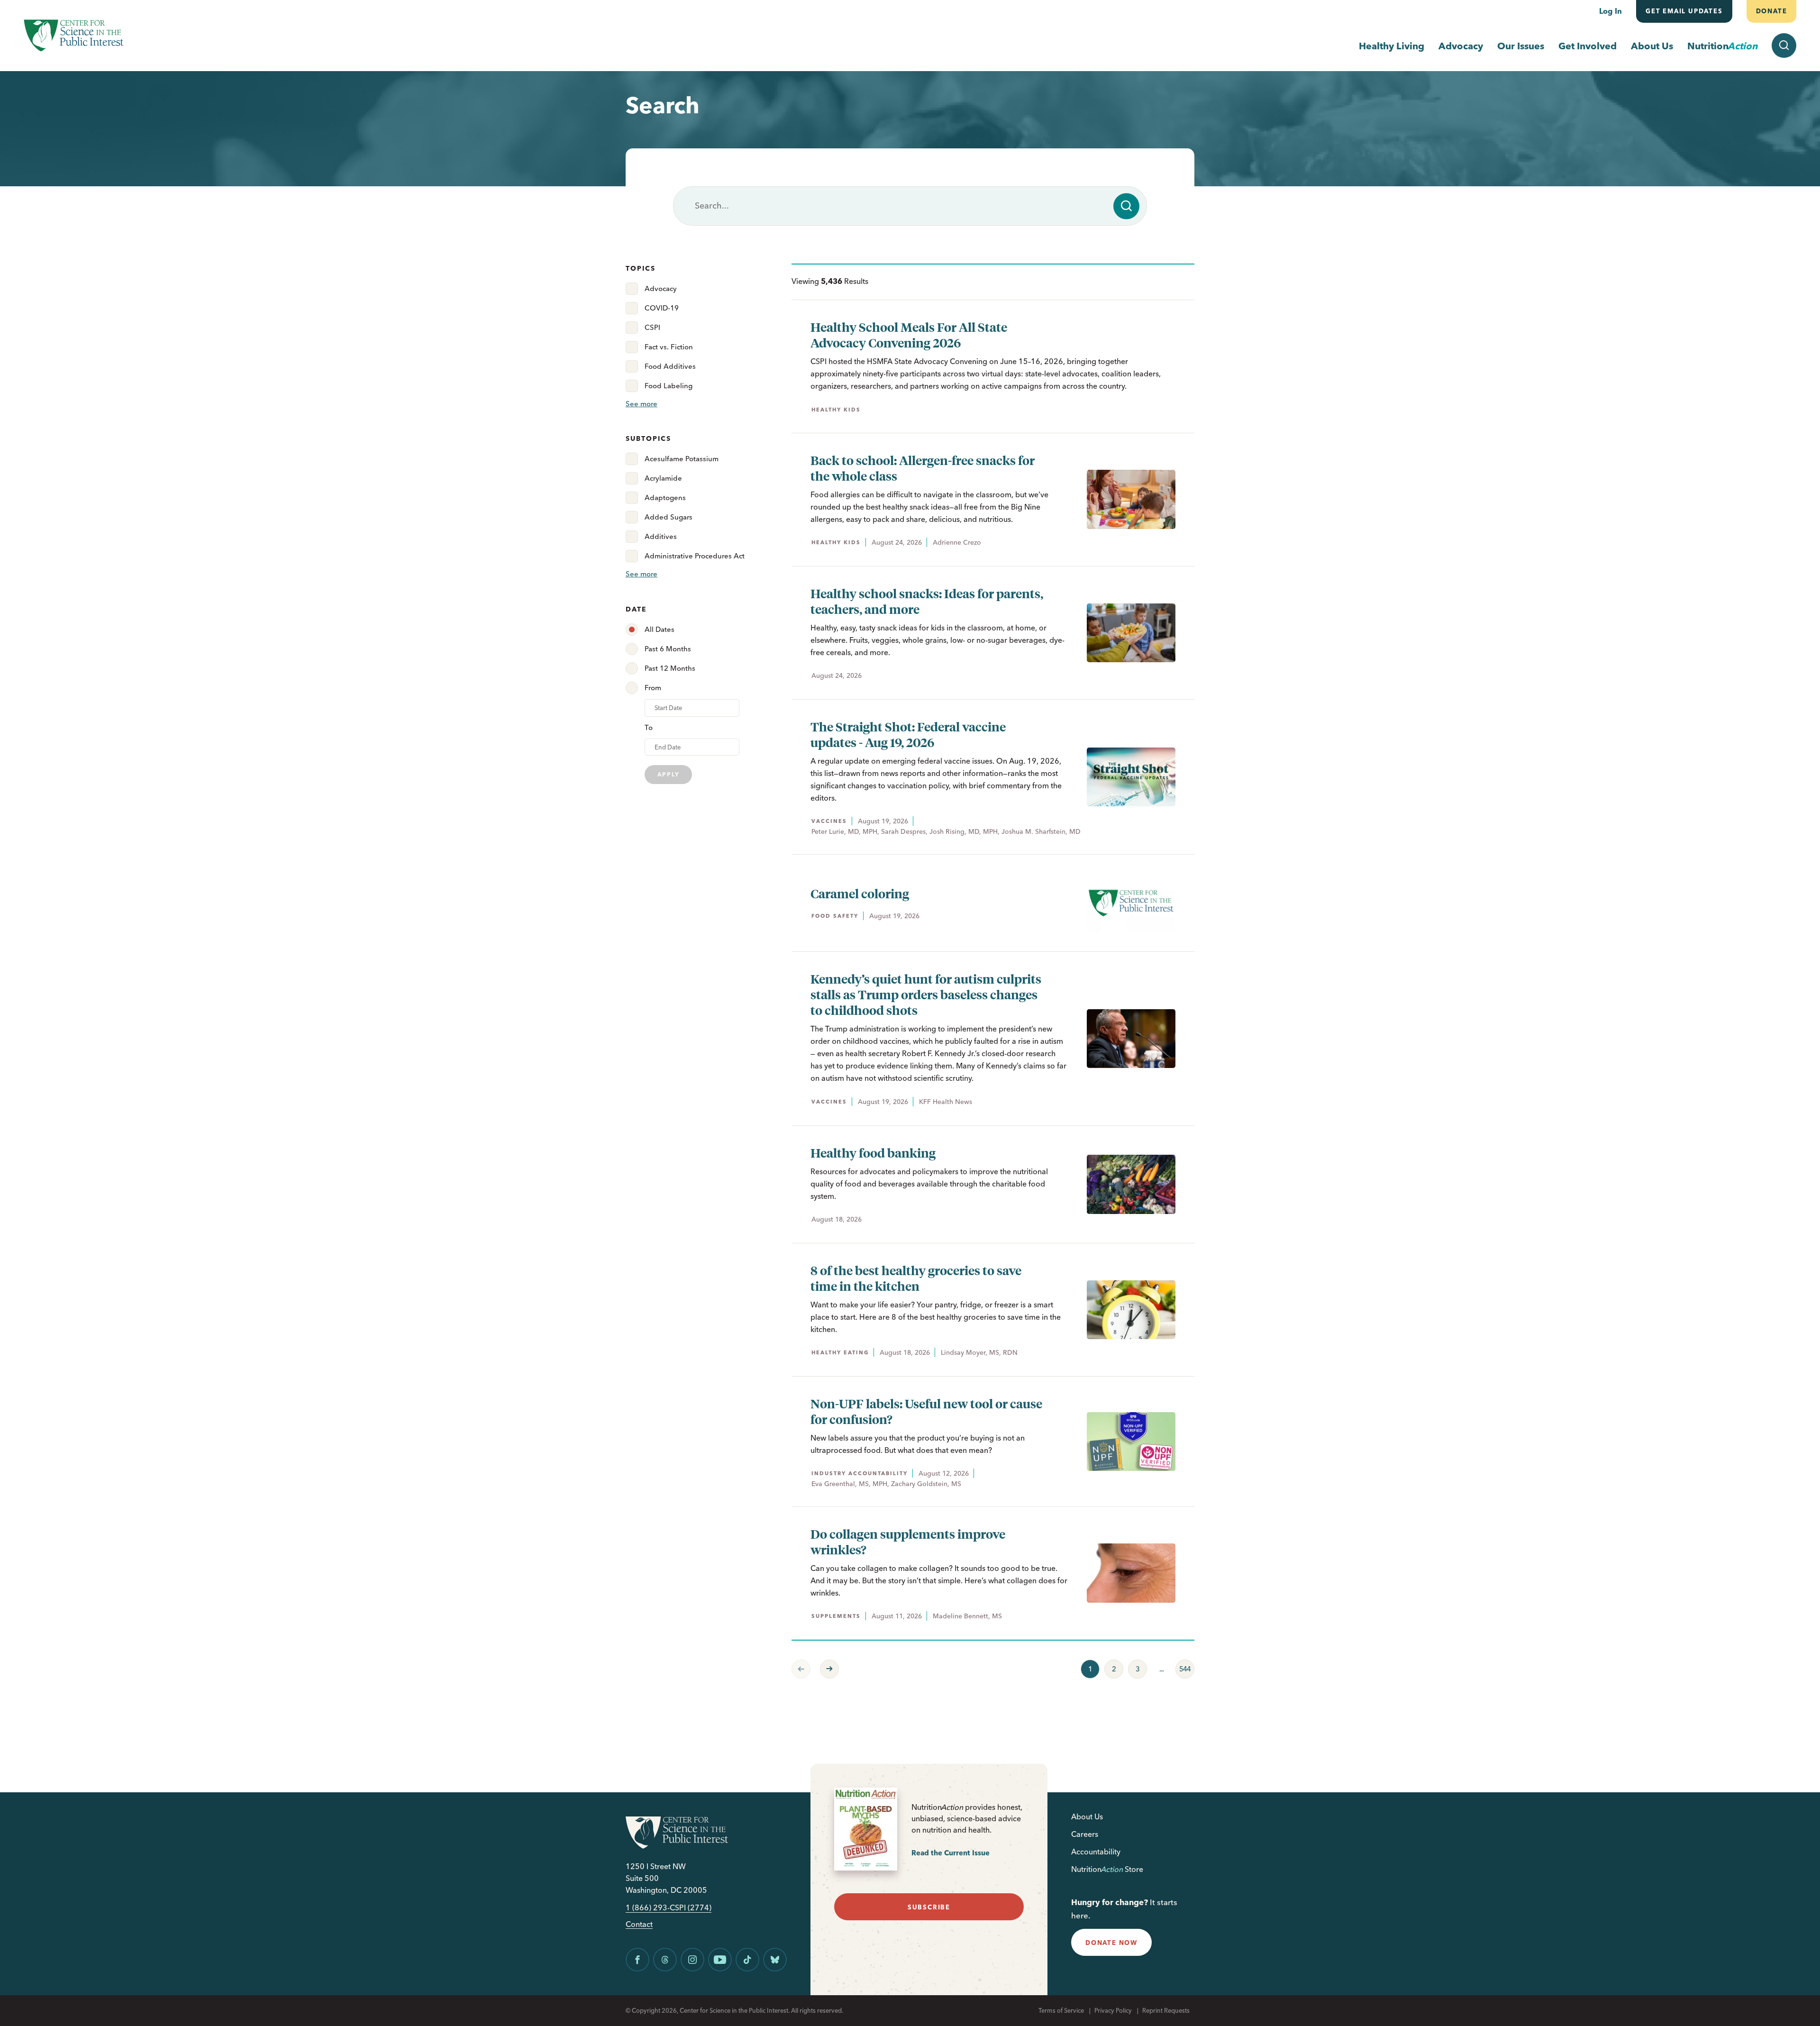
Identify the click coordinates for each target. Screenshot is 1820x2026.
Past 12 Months (670, 668)
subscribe (929, 1907)
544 (1183, 1667)
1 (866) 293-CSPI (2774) (669, 1908)
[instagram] (692, 1960)
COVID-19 (662, 308)
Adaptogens (665, 497)
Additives (661, 536)
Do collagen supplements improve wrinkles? (908, 1542)
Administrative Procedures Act (695, 556)
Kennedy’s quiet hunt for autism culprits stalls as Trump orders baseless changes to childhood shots (926, 994)
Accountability (1096, 1852)
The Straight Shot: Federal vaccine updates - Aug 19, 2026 (908, 734)
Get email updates (1684, 11)
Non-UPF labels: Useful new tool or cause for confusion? (926, 1411)
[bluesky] (775, 1960)
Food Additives (670, 366)
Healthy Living (1392, 46)
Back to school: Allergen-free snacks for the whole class (923, 468)
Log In (1611, 11)
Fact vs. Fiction (669, 347)
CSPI (652, 327)
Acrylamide (663, 478)
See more (642, 404)
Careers (1085, 1834)
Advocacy (1461, 46)
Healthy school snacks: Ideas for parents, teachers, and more (927, 601)
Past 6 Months (668, 649)
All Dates (660, 629)
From (653, 688)
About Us (1652, 46)
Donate (1771, 11)
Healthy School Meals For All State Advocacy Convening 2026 (909, 335)
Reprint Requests (1166, 2010)
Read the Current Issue (951, 1853)
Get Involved (1588, 46)
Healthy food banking (873, 1153)
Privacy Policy (1113, 2010)
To (649, 727)
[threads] (665, 1960)
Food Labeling (669, 386)
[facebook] (637, 1960)
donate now (1111, 1943)
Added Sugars (669, 517)
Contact (639, 1924)
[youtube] (720, 1960)
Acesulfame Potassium (682, 459)
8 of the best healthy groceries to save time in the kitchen (916, 1278)
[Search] (1126, 206)
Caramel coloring (860, 893)
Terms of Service (1061, 2010)
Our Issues (1521, 46)
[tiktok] (747, 1960)
